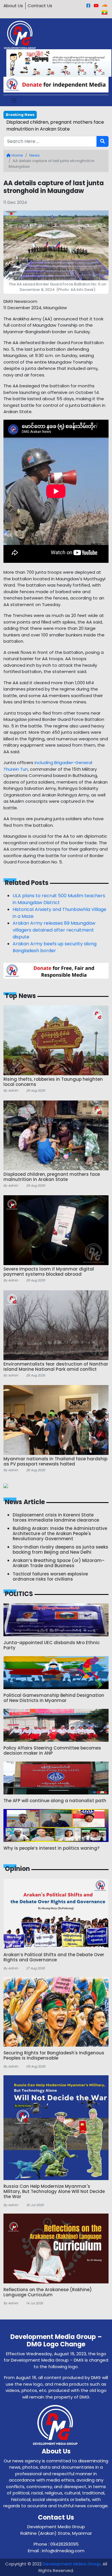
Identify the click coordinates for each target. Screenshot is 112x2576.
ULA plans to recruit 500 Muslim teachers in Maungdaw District (59, 899)
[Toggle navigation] (14, 101)
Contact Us (40, 6)
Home (17, 155)
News (34, 155)
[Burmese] (105, 12)
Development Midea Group (72, 2564)
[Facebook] (88, 6)
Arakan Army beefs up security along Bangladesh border (55, 947)
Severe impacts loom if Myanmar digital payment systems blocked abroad (51, 126)
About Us (13, 6)
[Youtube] (96, 6)
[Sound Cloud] (105, 6)
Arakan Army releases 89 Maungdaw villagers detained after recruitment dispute (54, 930)
